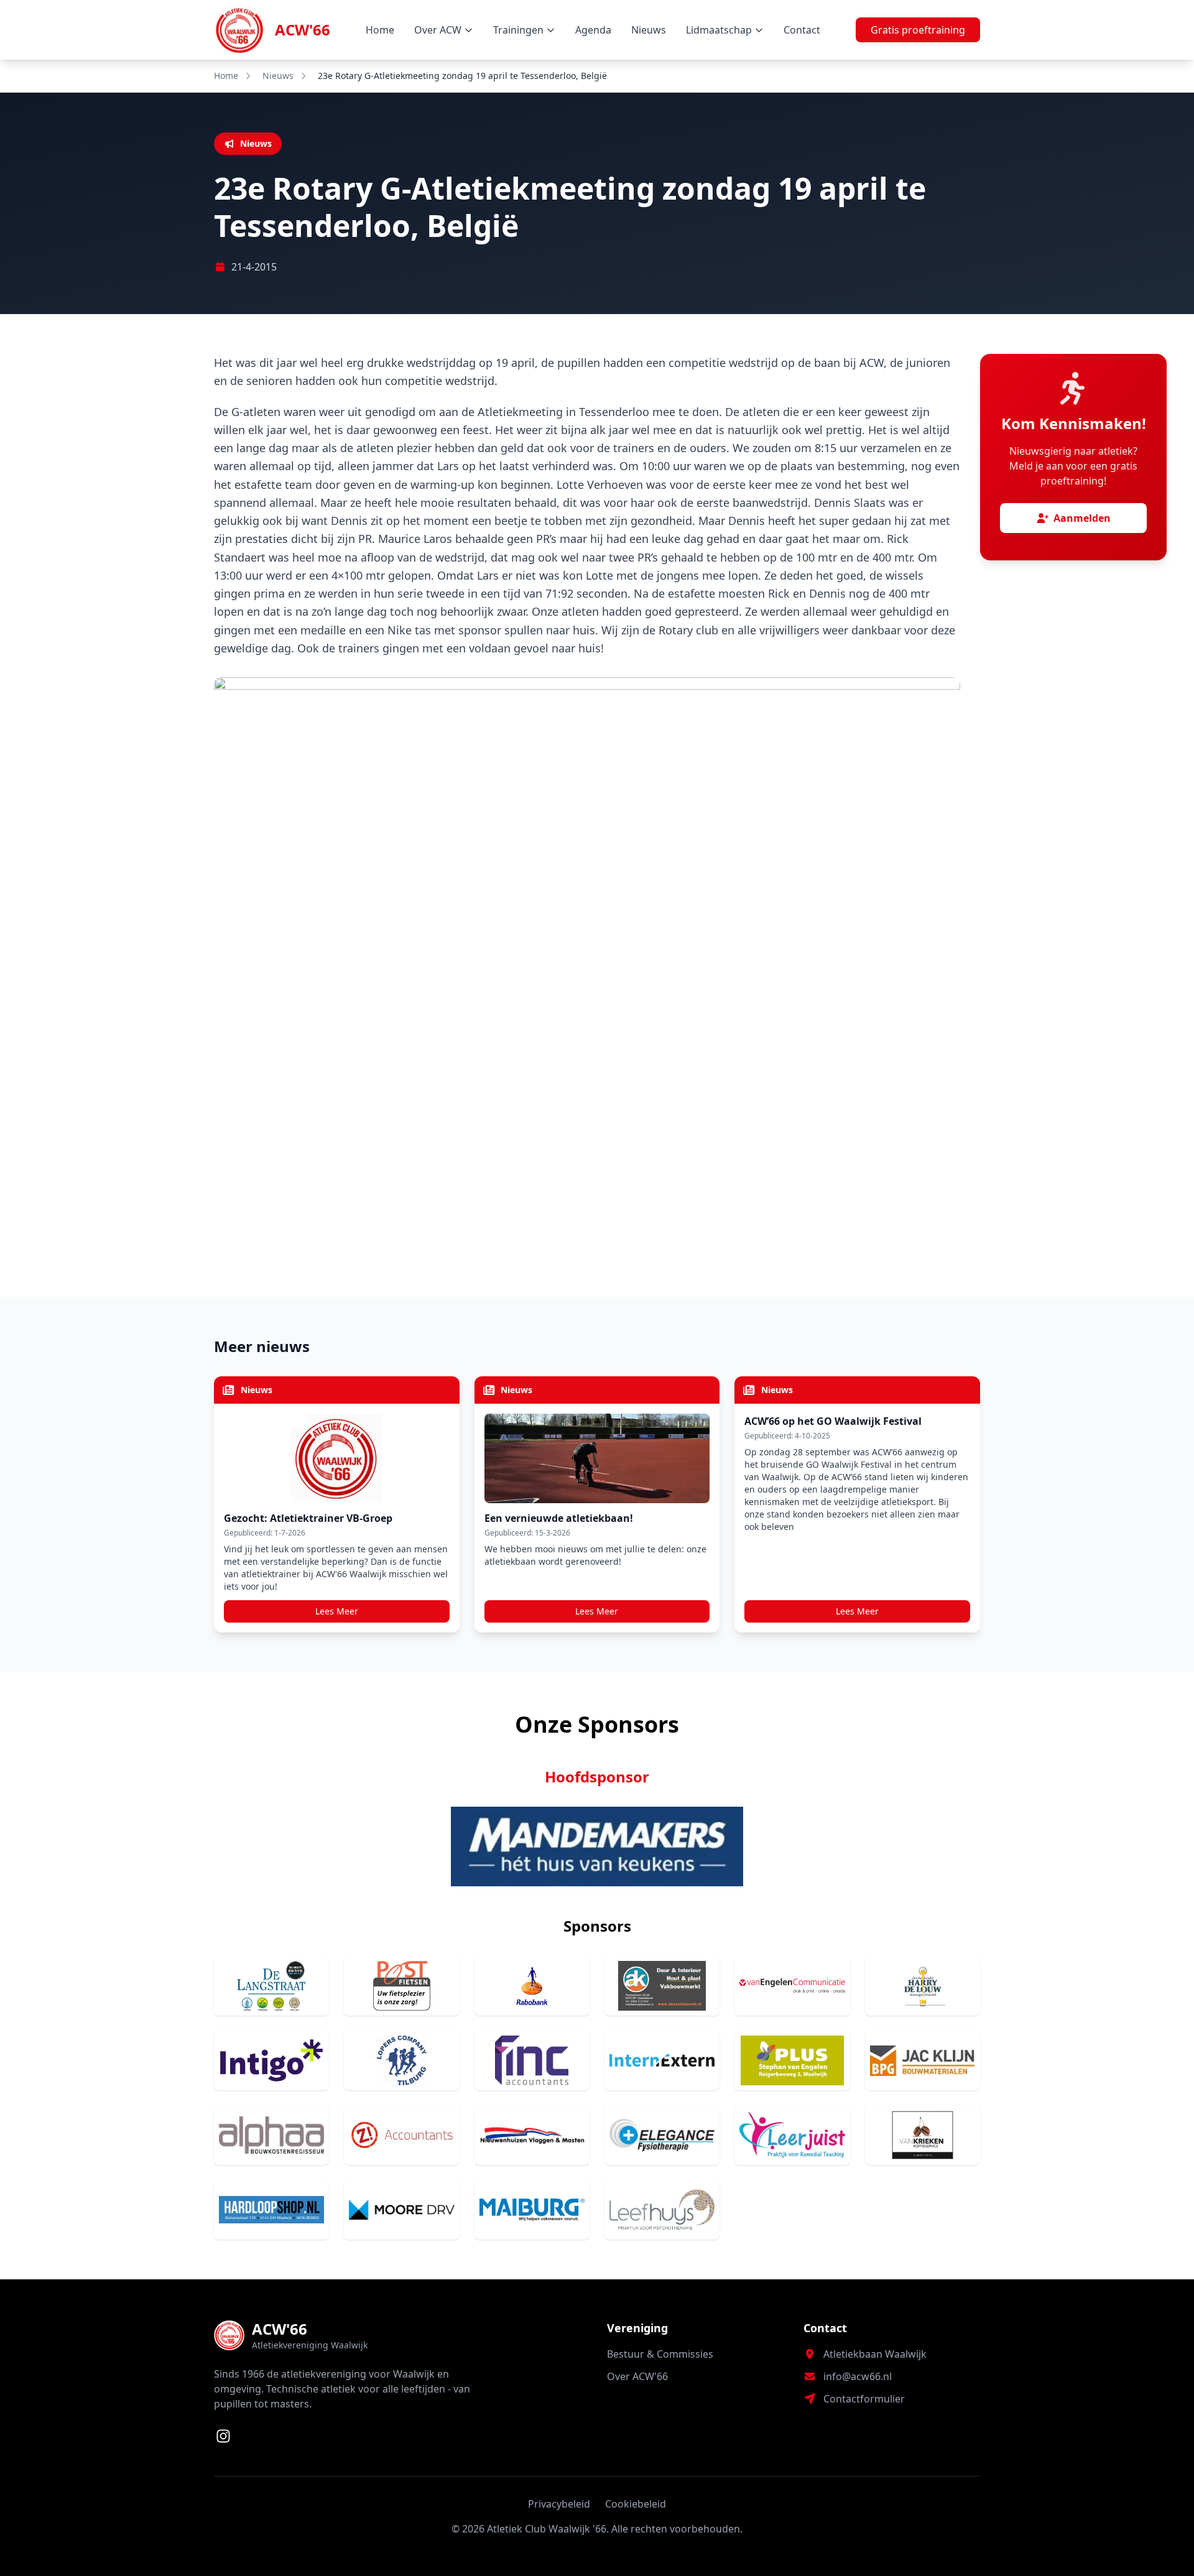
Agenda (593, 30)
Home (380, 30)
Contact (802, 30)
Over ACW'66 (637, 2376)
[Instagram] (223, 2436)
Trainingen (518, 30)
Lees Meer (337, 1611)
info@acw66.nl (858, 2376)
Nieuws (649, 30)
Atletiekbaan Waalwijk (875, 2354)
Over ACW (438, 30)
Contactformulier (864, 2399)
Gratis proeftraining (918, 30)
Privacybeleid (559, 2504)
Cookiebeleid (636, 2504)
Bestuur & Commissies (660, 2354)
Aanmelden (1082, 518)
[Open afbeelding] (587, 957)
